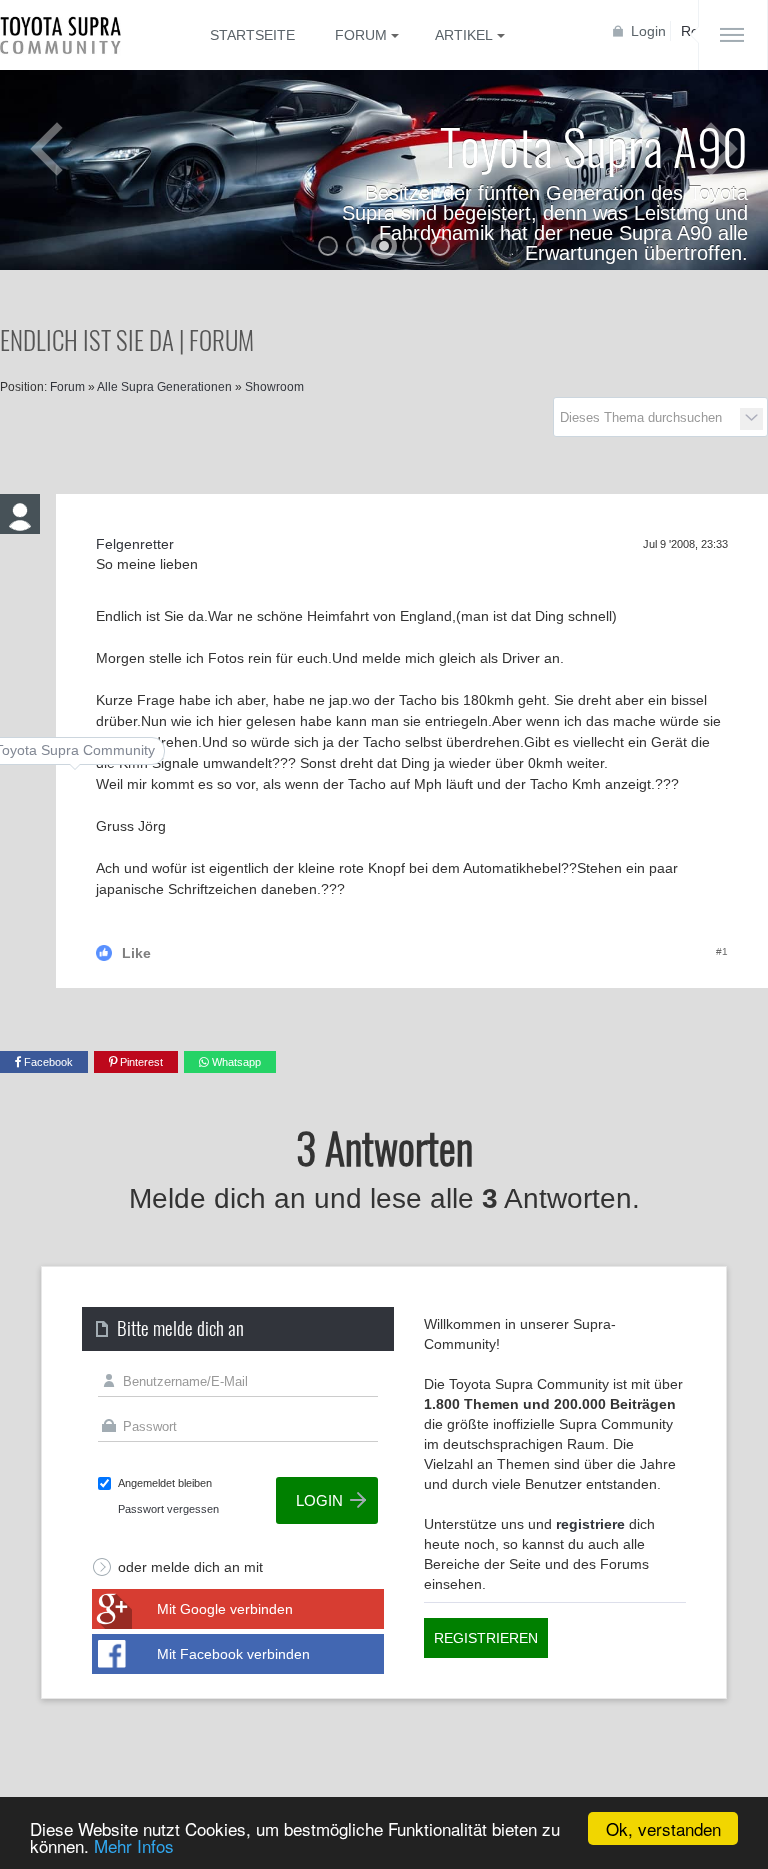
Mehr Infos (134, 1845)
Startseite (252, 35)
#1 (722, 951)
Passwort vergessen (168, 1509)
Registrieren (486, 1638)
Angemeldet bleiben (165, 1483)
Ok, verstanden (663, 1828)
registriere (590, 1524)
